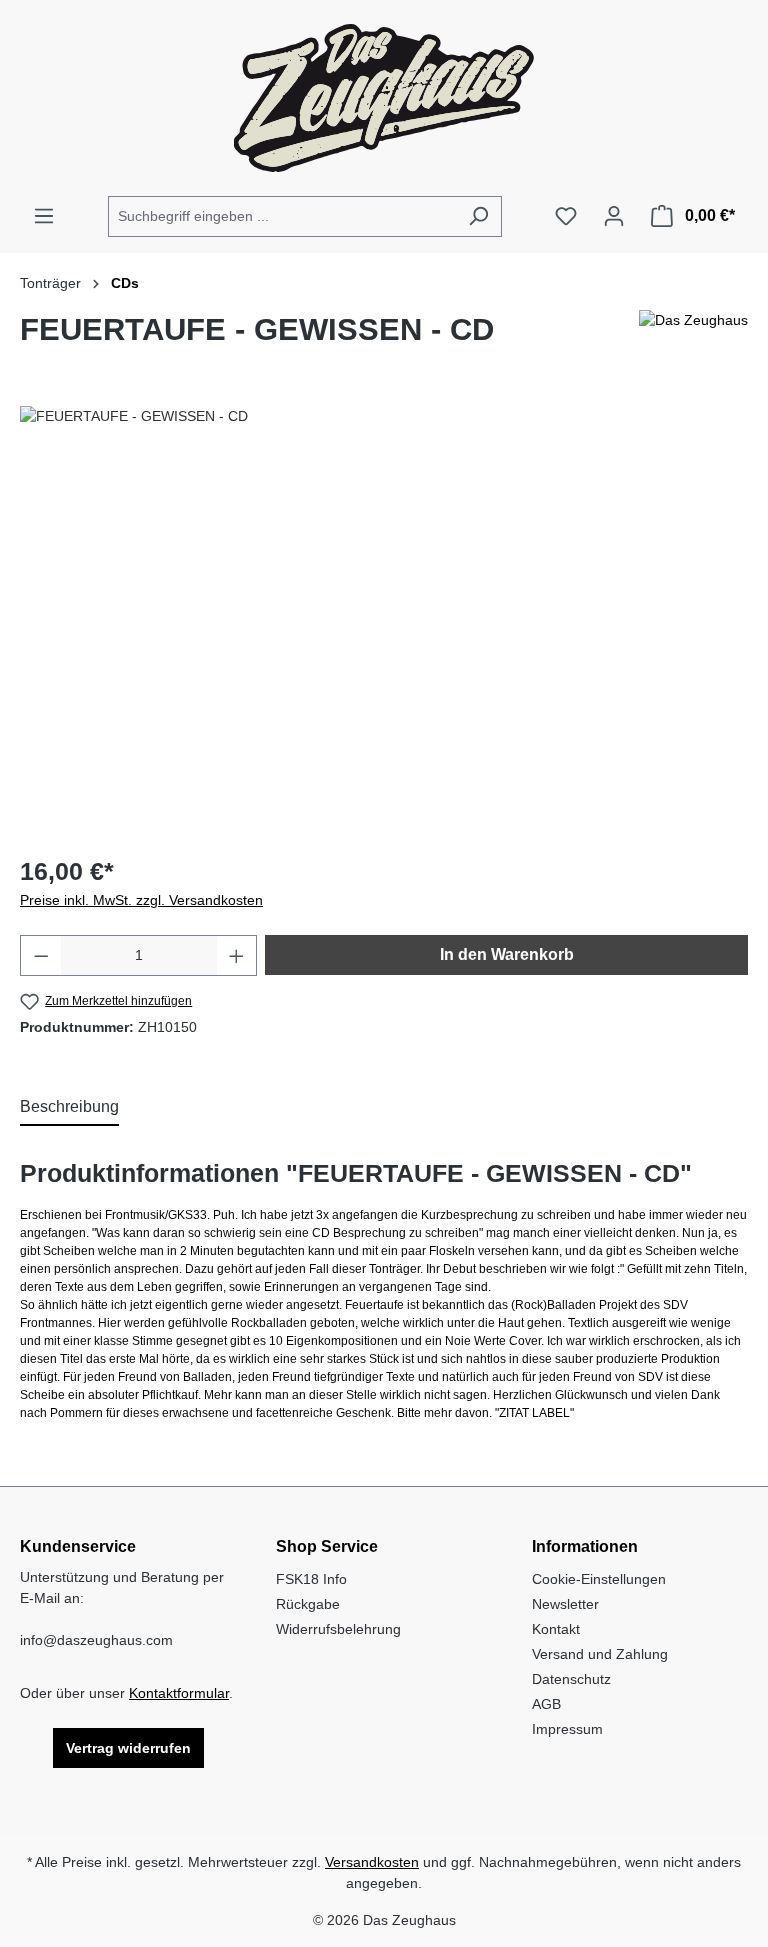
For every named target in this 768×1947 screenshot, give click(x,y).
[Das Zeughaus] (693, 338)
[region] (384, 621)
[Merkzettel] (566, 216)
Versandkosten (372, 1862)
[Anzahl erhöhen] (237, 955)
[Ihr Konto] (614, 216)
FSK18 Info (311, 1579)
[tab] (69, 1108)
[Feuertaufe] (383, 621)
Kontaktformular (179, 1693)
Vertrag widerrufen (128, 1748)
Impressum (567, 1729)
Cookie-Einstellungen (599, 1579)
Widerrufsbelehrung (338, 1629)
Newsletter (565, 1604)
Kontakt (556, 1629)
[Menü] (44, 216)
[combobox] (282, 216)
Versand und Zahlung (600, 1654)
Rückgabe (308, 1604)
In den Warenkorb (507, 954)
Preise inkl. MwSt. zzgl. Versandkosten (141, 900)
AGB (546, 1704)
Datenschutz (571, 1679)
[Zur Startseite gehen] (384, 98)
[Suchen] (478, 216)
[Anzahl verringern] (41, 955)
